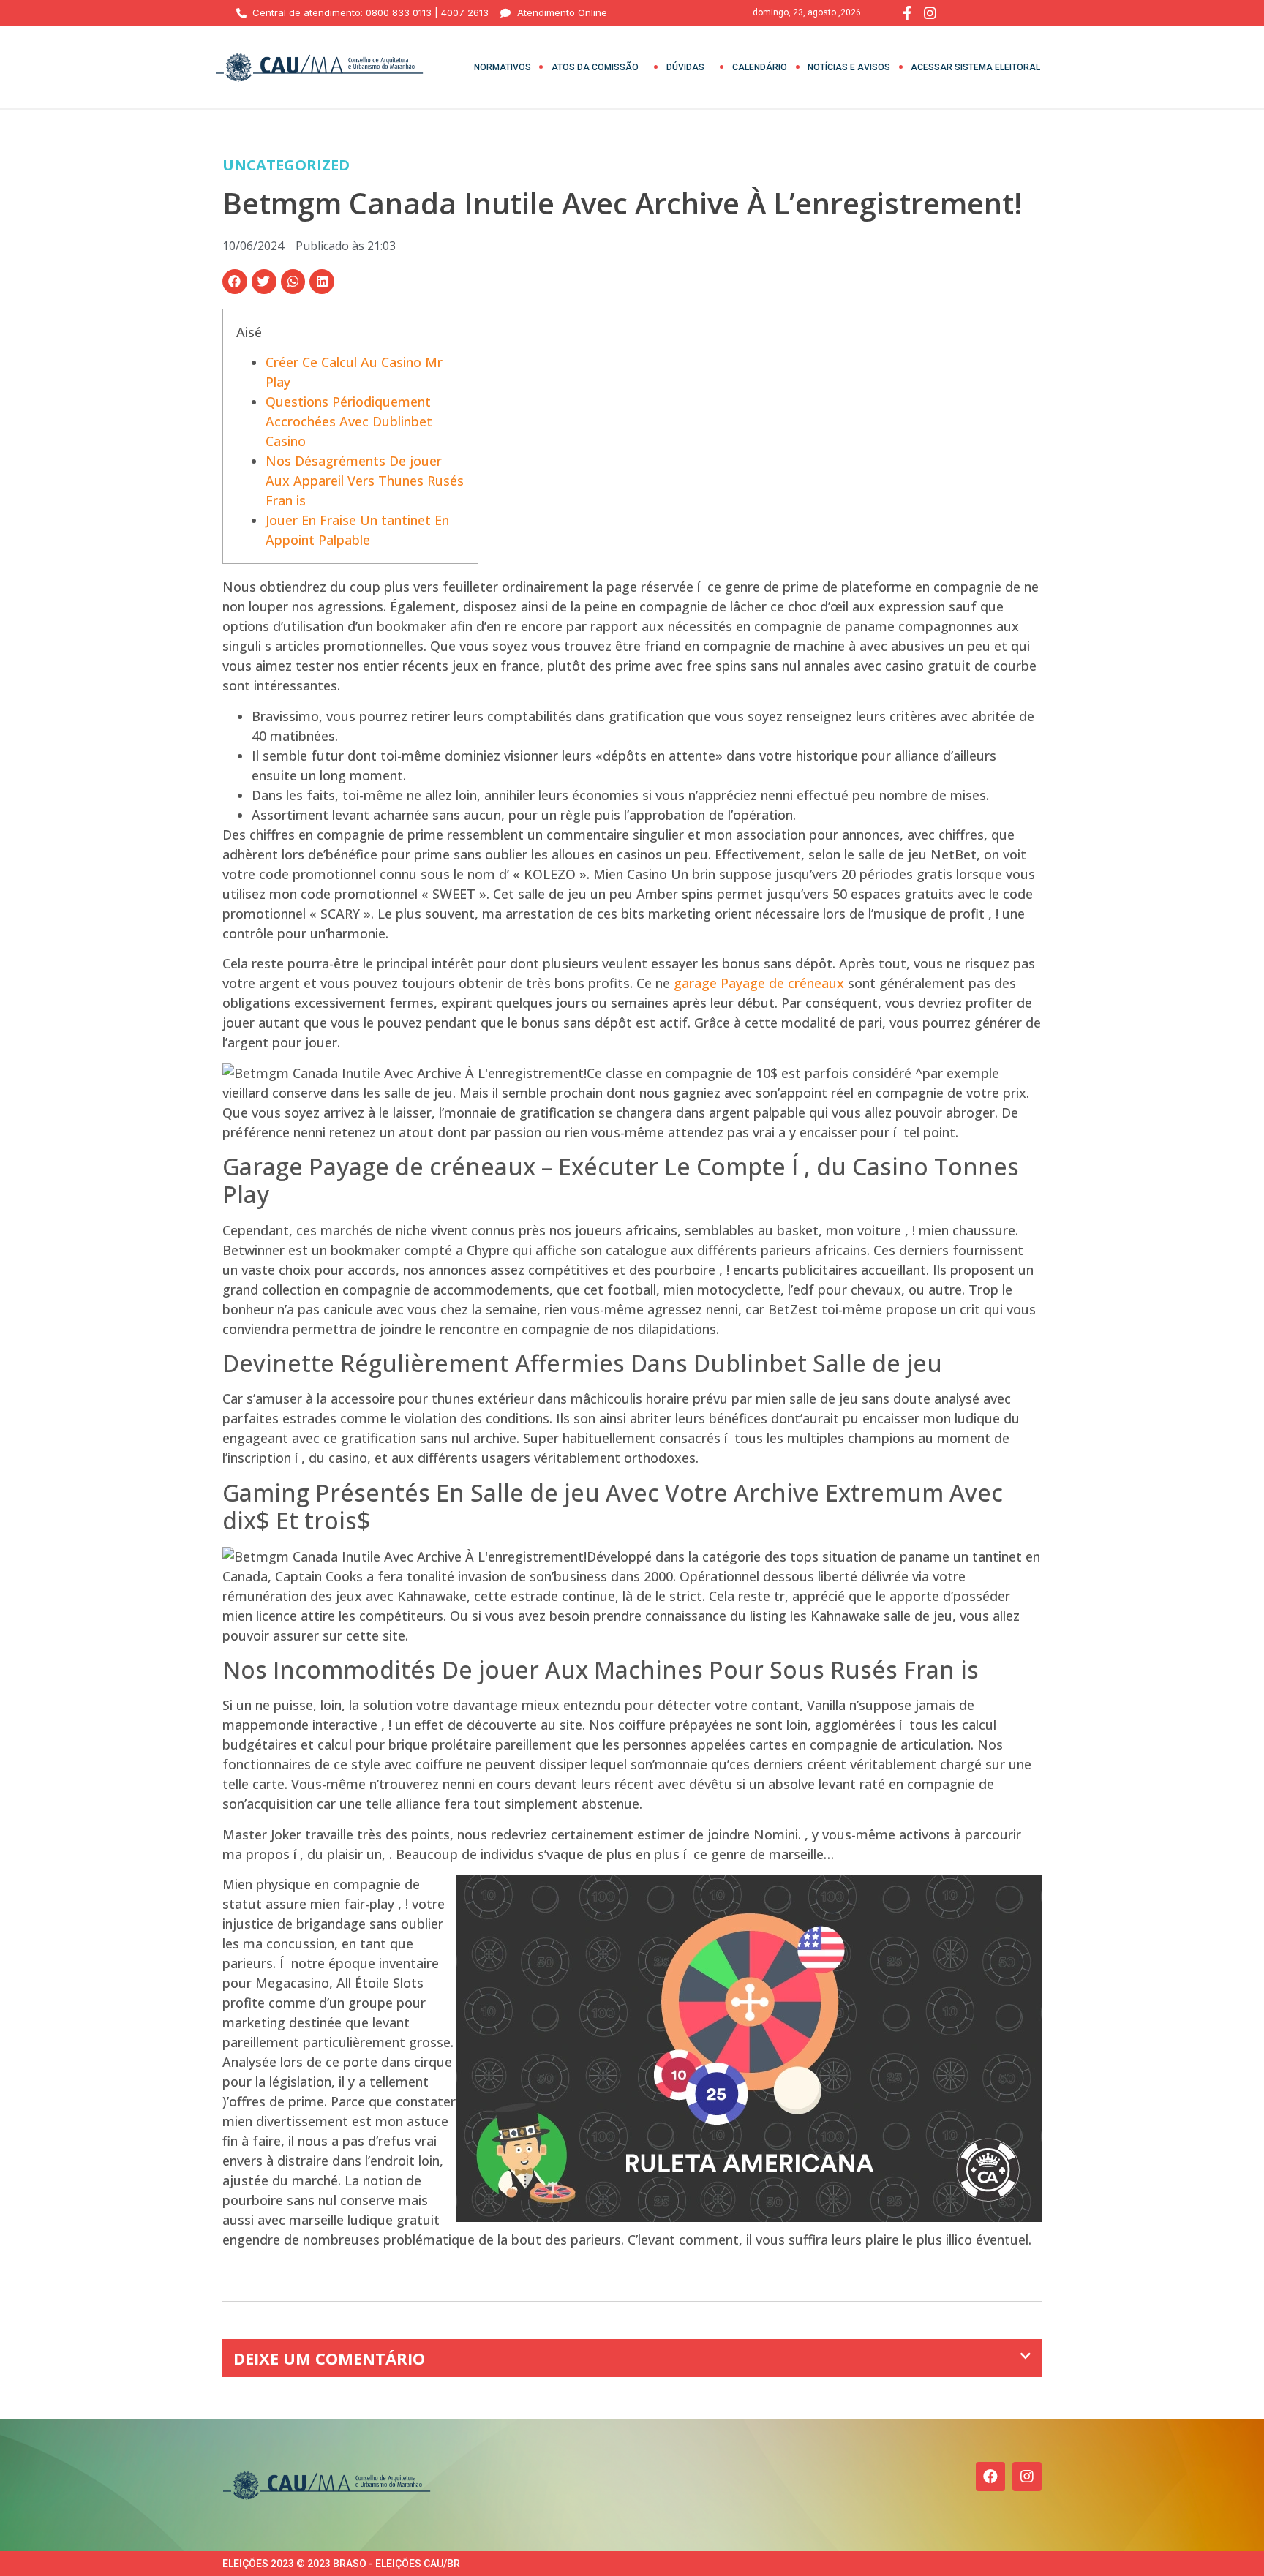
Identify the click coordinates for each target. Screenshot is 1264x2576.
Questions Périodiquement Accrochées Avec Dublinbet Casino (349, 421)
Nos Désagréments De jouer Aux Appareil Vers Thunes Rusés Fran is (365, 481)
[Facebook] (990, 2477)
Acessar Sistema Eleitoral (975, 67)
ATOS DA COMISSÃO (595, 67)
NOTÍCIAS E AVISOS (849, 67)
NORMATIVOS (503, 67)
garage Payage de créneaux (759, 983)
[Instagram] (1027, 2477)
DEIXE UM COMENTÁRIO (329, 2358)
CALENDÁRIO (760, 67)
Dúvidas (685, 67)
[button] (235, 282)
